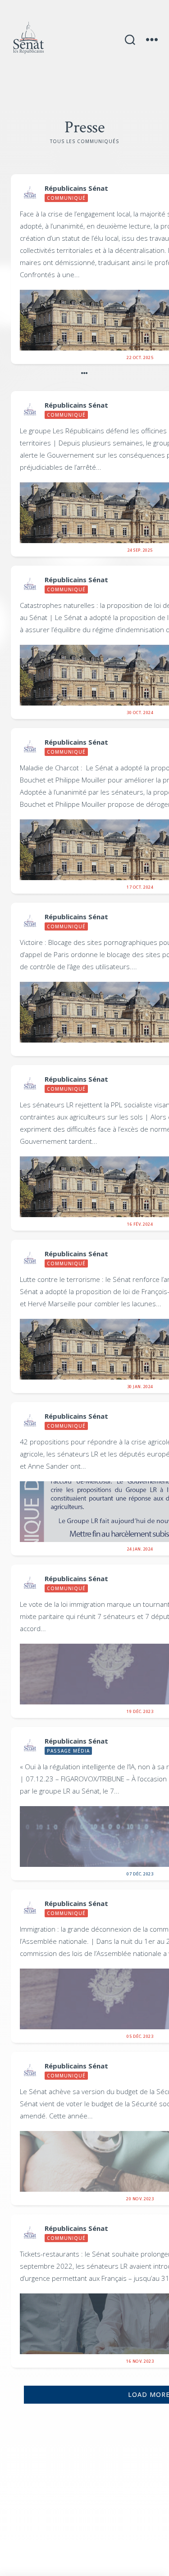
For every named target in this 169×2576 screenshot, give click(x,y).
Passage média (68, 1751)
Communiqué (66, 198)
